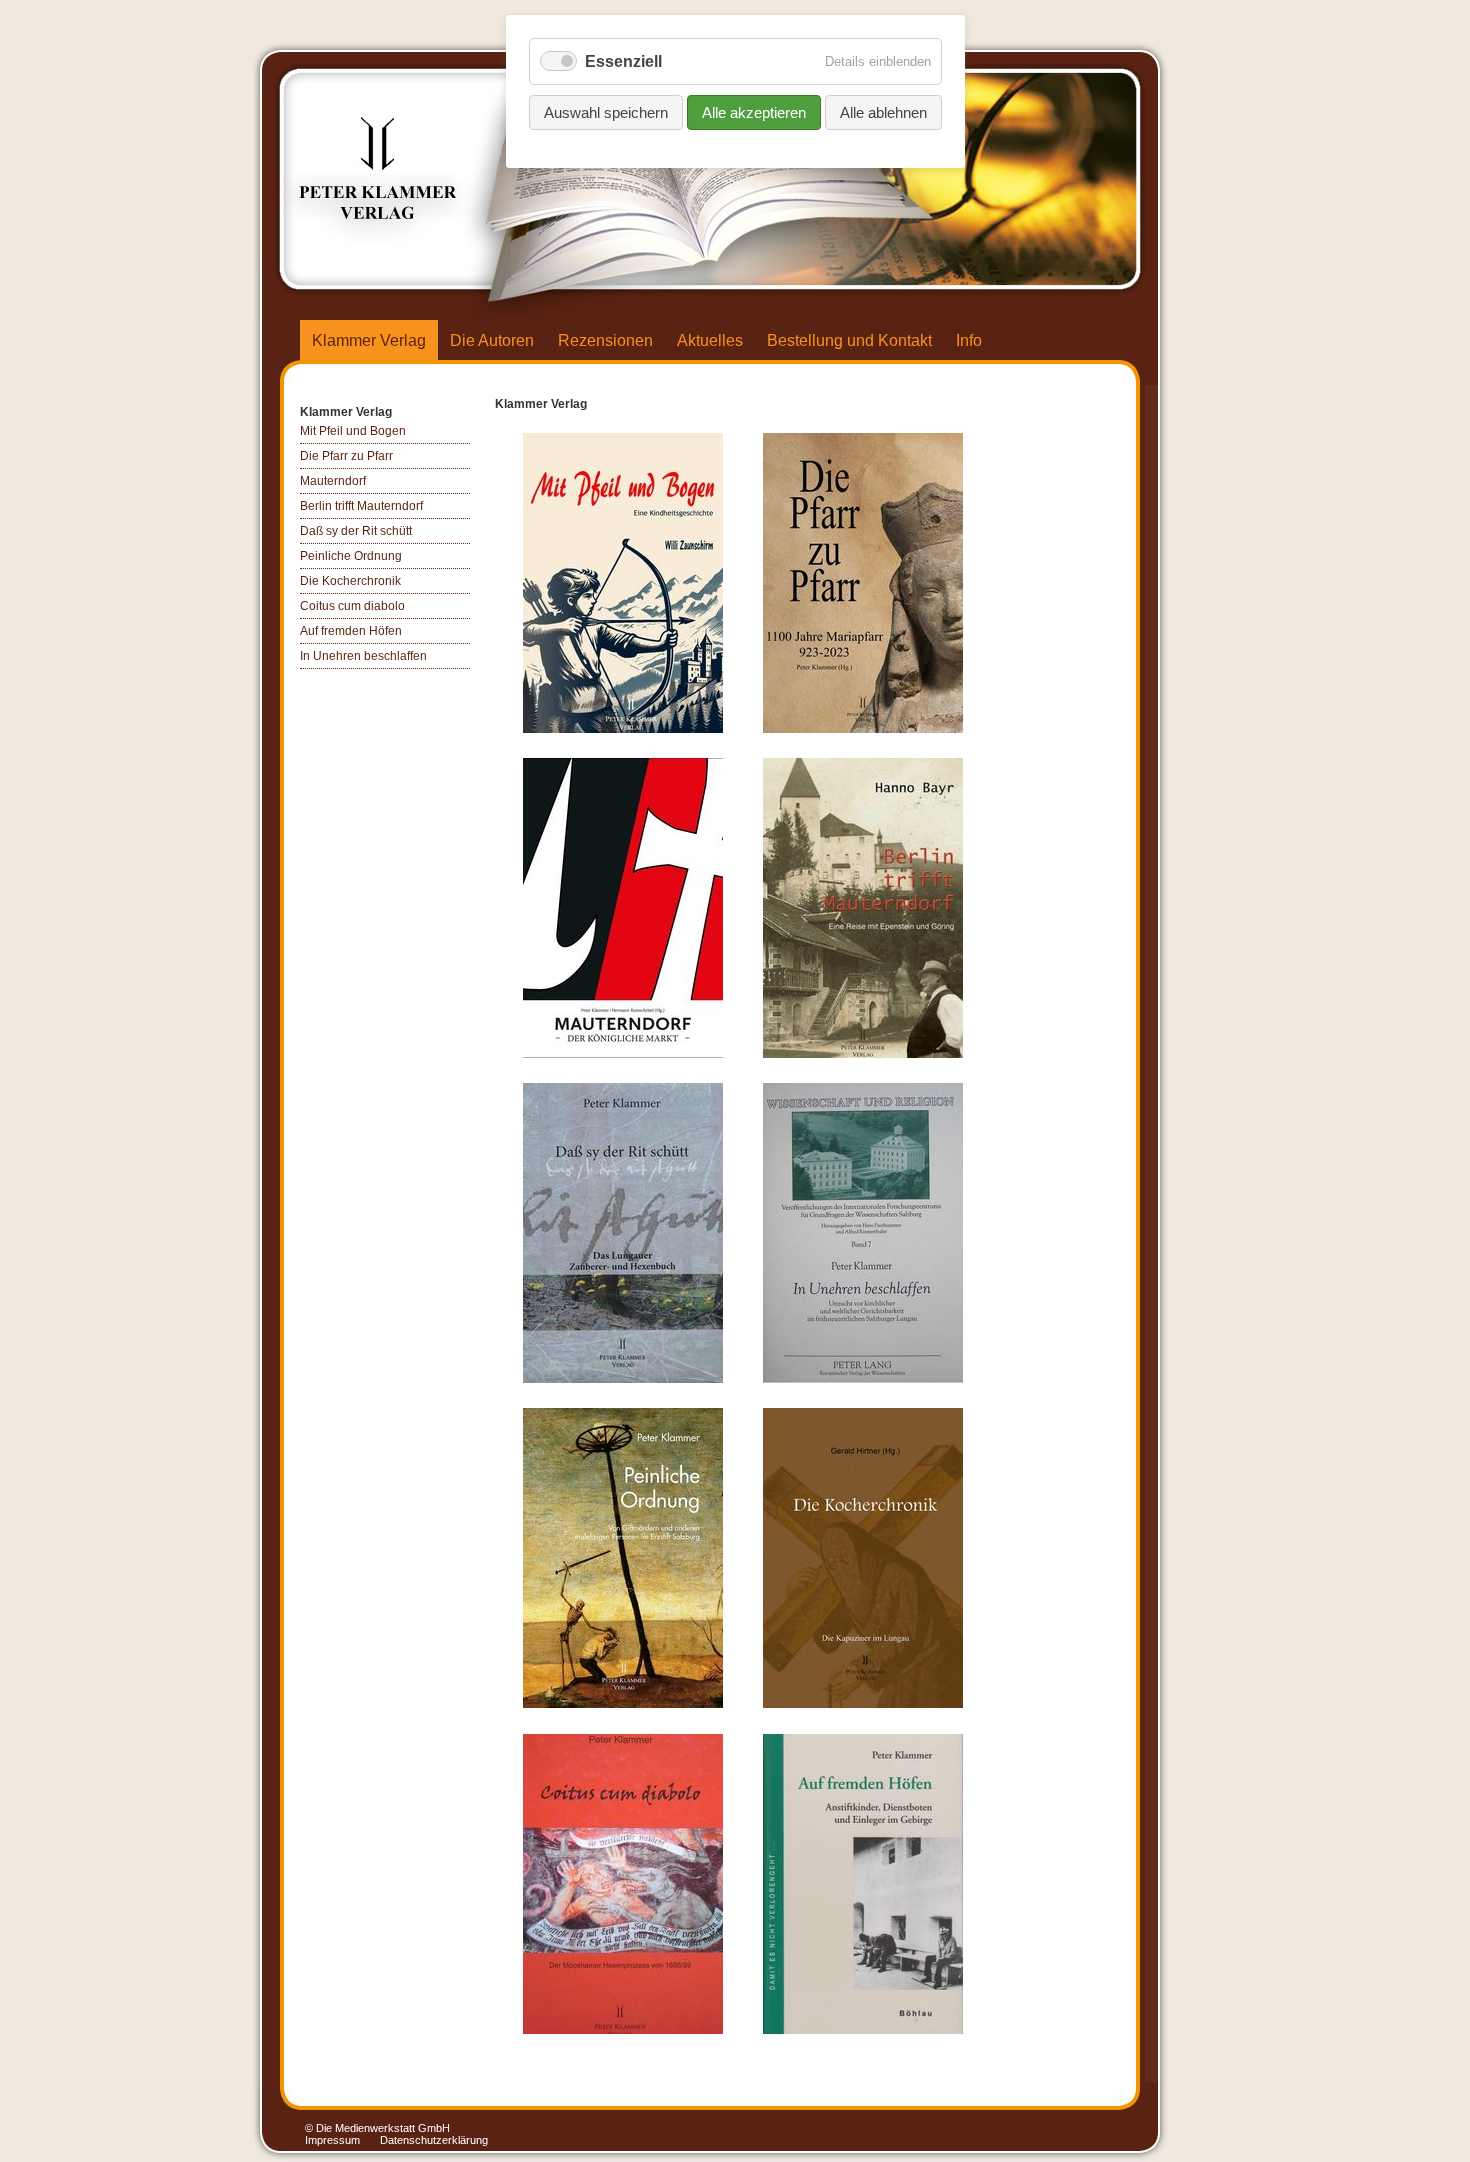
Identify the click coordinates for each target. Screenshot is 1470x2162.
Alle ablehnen (883, 112)
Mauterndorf (333, 481)
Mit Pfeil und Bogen (353, 431)
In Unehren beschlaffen (363, 656)
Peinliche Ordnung (351, 556)
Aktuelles (710, 340)
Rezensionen (605, 340)
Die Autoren (492, 340)
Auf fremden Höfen (351, 631)
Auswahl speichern (606, 112)
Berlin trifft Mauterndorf (361, 506)
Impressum (332, 2140)
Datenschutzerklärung (434, 2140)
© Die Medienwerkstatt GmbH (377, 2128)
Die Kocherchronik (350, 581)
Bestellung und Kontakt (849, 340)
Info (969, 340)
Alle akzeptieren (754, 112)
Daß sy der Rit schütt (356, 531)
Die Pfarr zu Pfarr (346, 456)
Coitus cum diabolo (352, 606)
